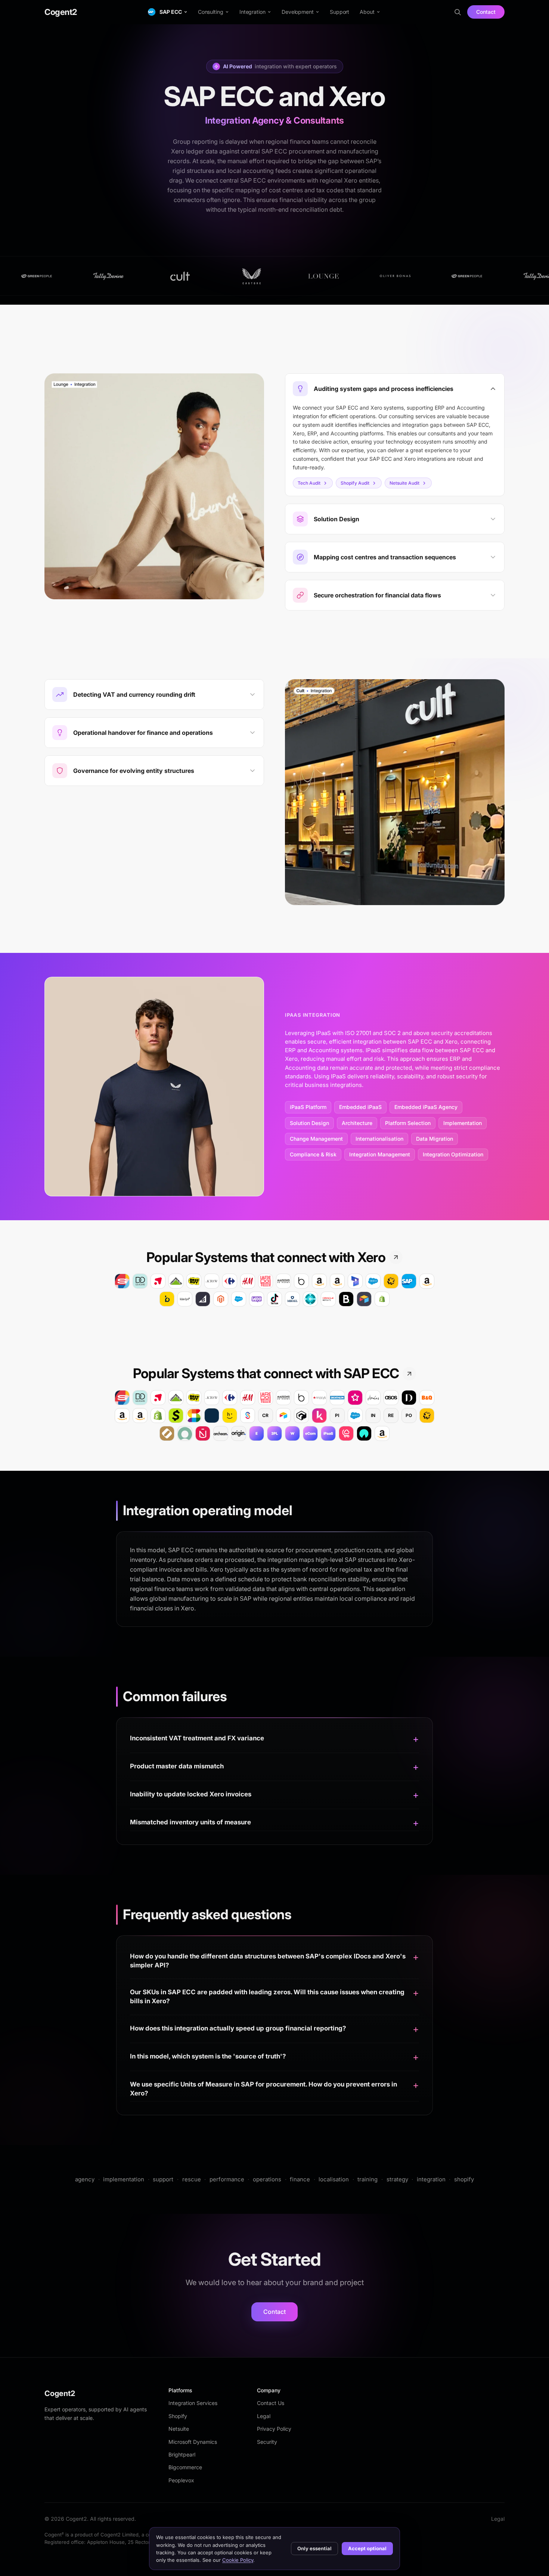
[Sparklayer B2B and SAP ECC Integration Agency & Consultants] (248, 1416)
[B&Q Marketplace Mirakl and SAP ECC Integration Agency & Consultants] (427, 1398)
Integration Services (193, 2403)
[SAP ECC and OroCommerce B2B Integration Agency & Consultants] (167, 1433)
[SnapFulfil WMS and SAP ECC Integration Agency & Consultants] (194, 1416)
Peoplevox (181, 2480)
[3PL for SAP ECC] (274, 1433)
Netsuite (179, 2429)
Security (267, 2442)
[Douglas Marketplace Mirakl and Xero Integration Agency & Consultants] (140, 1281)
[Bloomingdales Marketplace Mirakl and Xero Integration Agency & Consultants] (301, 1281)
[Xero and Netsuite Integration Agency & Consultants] (328, 1299)
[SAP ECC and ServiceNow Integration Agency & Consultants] (185, 1433)
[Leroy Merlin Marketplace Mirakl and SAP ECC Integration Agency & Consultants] (176, 1398)
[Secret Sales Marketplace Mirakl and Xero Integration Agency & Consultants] (122, 1281)
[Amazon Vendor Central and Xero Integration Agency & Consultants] (337, 1281)
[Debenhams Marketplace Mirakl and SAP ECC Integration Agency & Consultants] (409, 1398)
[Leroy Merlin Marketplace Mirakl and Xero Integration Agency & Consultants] (176, 1281)
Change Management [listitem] (316, 1139)
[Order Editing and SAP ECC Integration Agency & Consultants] (176, 1416)
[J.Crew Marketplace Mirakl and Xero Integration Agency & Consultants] (212, 1281)
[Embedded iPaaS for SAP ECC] (257, 1433)
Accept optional (367, 2548)
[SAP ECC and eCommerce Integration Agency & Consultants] (310, 1433)
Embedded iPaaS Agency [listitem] (426, 1107)
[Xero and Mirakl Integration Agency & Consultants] (292, 1299)
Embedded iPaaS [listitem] (360, 1107)
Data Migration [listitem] (435, 1139)
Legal (264, 2416)
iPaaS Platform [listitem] (308, 1107)
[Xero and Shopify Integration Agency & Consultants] (382, 1299)
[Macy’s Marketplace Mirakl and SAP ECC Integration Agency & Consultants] (319, 1398)
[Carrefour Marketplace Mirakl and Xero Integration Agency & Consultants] (230, 1281)
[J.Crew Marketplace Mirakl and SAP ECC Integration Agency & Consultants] (212, 1398)
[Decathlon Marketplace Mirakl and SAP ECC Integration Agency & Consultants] (337, 1398)
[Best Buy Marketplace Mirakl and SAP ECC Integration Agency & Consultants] (194, 1398)
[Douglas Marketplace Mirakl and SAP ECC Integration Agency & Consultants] (140, 1398)
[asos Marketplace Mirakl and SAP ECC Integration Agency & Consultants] (391, 1398)
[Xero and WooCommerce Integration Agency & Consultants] (257, 1299)
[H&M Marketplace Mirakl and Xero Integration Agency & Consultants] (248, 1281)
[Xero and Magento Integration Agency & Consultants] (221, 1299)
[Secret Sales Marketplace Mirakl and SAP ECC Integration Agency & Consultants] (122, 1398)
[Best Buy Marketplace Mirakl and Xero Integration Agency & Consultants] (194, 1281)
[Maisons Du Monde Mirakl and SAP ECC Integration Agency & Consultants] (283, 1398)
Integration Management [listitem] (380, 1154)
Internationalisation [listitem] (379, 1139)
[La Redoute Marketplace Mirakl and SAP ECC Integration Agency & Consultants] (266, 1398)
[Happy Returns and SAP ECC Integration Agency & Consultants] (230, 1416)
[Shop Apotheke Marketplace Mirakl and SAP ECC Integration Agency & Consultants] (158, 1398)
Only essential (314, 2548)
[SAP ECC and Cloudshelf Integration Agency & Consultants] (346, 1433)
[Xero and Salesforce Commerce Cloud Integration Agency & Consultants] (239, 1299)
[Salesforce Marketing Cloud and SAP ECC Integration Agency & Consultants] (355, 1416)
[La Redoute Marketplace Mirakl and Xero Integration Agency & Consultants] (266, 1281)
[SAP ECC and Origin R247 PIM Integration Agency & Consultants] (239, 1433)
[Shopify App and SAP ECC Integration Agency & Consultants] (158, 1416)
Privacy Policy (274, 2429)
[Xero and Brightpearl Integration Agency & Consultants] (346, 1299)
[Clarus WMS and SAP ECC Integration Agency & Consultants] (212, 1416)
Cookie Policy (238, 2560)
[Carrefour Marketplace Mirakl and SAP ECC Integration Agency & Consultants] (230, 1398)
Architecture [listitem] (357, 1123)
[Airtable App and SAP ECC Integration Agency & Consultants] (283, 1416)
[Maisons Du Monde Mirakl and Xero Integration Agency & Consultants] (283, 1281)
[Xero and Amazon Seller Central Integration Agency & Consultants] (427, 1281)
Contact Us (271, 2403)
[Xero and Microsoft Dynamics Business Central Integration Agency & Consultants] (310, 1299)
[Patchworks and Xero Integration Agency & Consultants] (391, 1281)
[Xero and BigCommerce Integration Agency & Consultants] (203, 1299)
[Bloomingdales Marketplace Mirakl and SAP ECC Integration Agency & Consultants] (301, 1398)
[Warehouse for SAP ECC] (292, 1433)
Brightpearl (182, 2454)
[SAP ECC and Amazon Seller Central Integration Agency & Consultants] (382, 1433)
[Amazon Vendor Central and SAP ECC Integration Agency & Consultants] (140, 1416)
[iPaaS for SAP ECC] (328, 1433)
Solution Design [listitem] (309, 1123)
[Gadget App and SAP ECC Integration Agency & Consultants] (301, 1416)
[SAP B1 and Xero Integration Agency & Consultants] (409, 1281)
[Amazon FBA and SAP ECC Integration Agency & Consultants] (122, 1416)
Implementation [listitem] (463, 1123)
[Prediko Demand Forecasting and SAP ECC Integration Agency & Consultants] (319, 1416)
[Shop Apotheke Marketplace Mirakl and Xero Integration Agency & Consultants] (158, 1281)
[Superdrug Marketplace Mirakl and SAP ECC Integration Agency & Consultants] (355, 1398)
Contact (486, 12)
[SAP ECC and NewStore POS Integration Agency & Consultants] (203, 1433)
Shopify (178, 2416)
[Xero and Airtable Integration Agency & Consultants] (364, 1299)
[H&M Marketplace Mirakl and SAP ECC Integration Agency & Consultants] (248, 1398)
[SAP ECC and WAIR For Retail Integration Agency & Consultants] (364, 1433)
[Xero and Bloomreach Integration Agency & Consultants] (167, 1299)
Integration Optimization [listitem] (453, 1154)
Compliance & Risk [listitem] (313, 1154)
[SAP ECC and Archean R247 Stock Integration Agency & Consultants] (221, 1433)
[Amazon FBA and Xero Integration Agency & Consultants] (319, 1281)
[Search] (457, 12)
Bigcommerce (185, 2467)
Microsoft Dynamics (193, 2442)
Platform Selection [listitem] (408, 1123)
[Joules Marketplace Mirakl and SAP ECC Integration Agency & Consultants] (373, 1398)
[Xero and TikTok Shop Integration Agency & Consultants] (274, 1299)
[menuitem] (168, 12)
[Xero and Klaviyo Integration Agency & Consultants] (185, 1299)
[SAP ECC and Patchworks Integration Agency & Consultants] (427, 1416)
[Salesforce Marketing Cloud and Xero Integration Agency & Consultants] (373, 1281)
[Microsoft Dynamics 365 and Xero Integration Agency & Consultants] (355, 1281)
